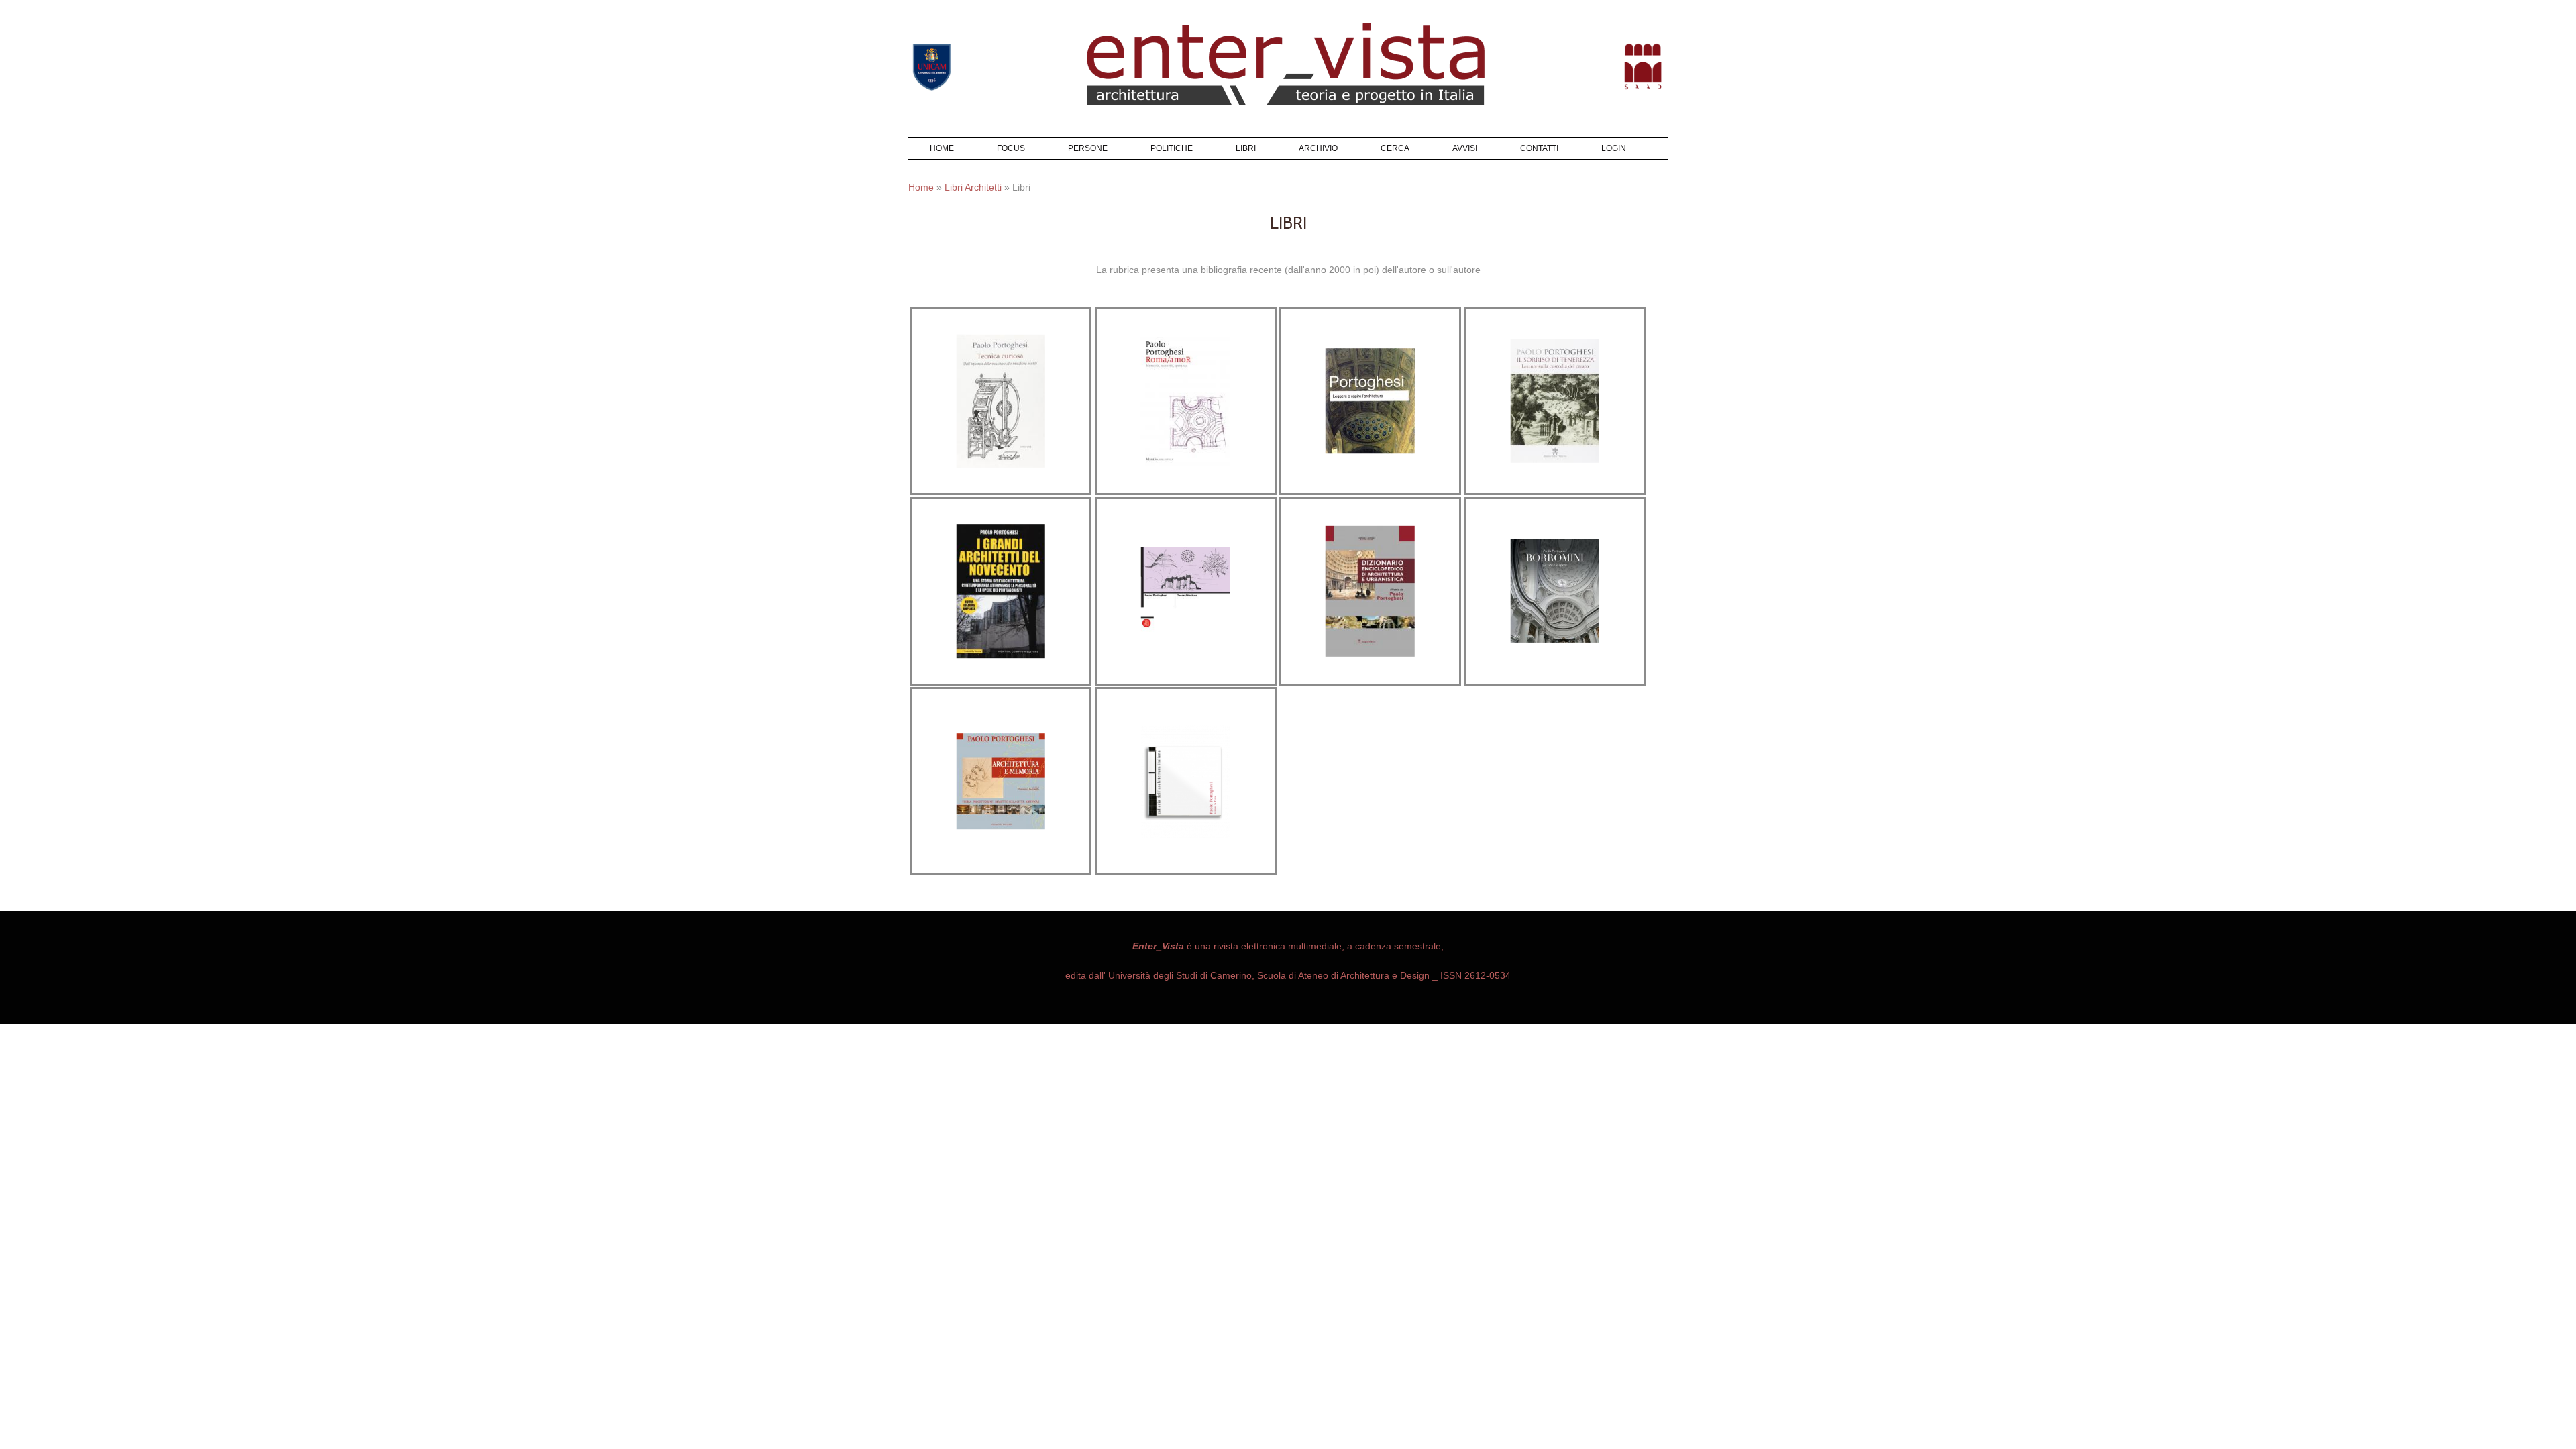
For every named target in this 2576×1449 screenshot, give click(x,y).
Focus (1011, 148)
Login (1614, 148)
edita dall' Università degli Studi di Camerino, (1160, 975)
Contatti (1539, 148)
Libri (1246, 148)
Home (942, 148)
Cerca (1395, 148)
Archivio (1318, 148)
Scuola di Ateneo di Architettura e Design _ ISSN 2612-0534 (1383, 975)
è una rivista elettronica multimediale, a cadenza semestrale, (1288, 946)
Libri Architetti (973, 187)
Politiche (1172, 148)
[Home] (1287, 7)
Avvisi (1465, 148)
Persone (1088, 148)
